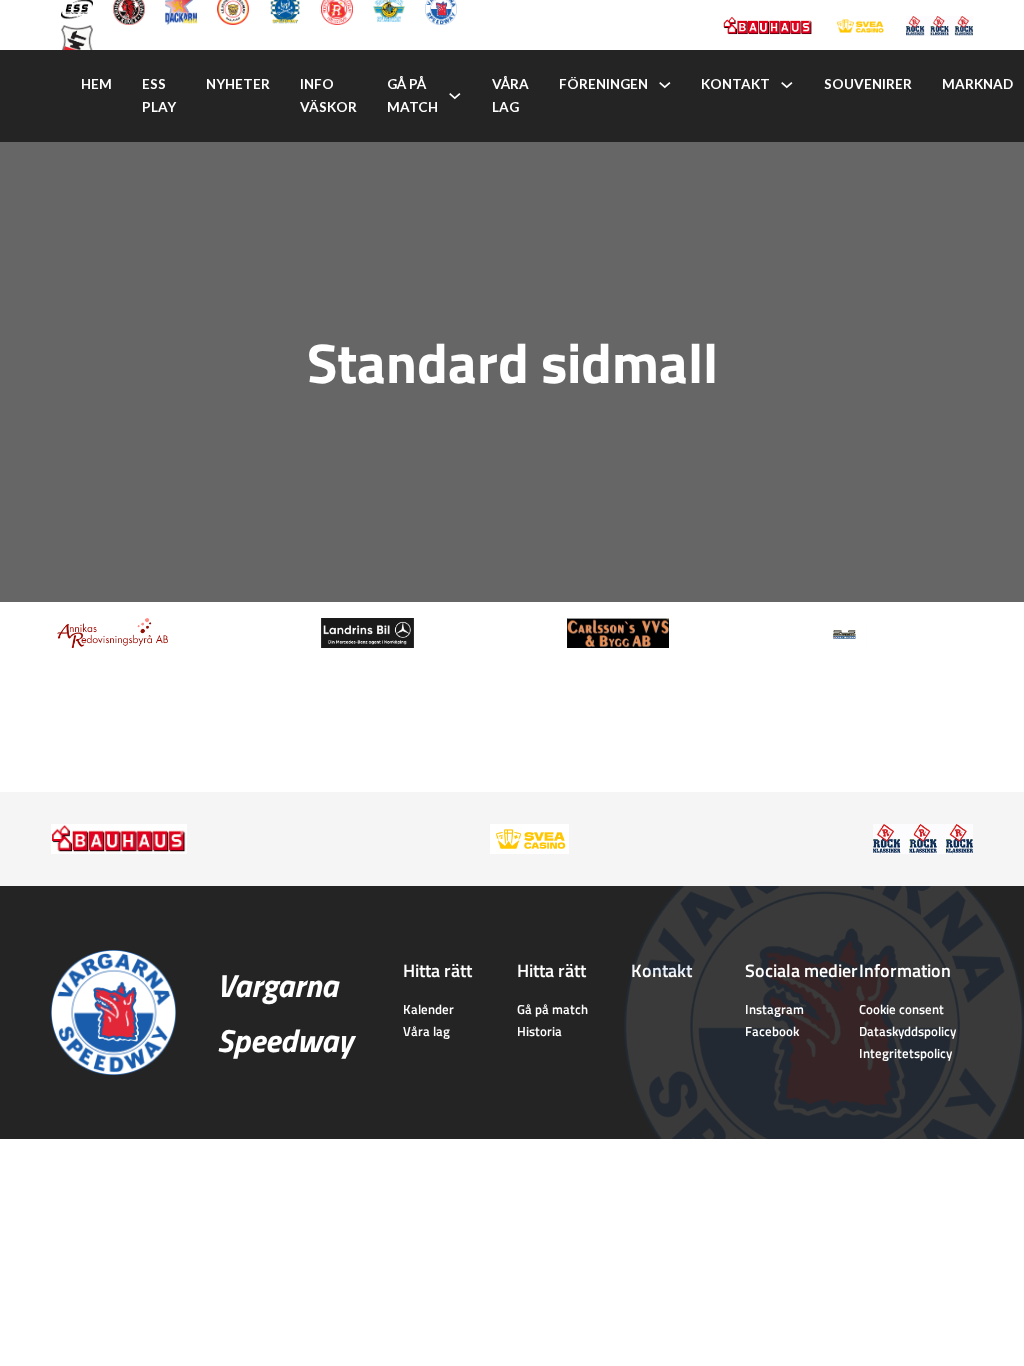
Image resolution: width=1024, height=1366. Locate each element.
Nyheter (238, 84)
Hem (96, 84)
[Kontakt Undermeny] (787, 85)
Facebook (772, 1031)
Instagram (774, 1009)
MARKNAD (977, 84)
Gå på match (412, 95)
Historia (539, 1031)
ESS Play (159, 95)
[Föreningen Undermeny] (665, 85)
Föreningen (603, 84)
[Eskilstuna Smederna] (77, 39)
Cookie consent (901, 1009)
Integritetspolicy (905, 1053)
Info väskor (328, 95)
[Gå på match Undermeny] (455, 96)
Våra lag (510, 95)
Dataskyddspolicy (907, 1031)
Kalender (428, 1009)
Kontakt (735, 84)
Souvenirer (868, 84)
